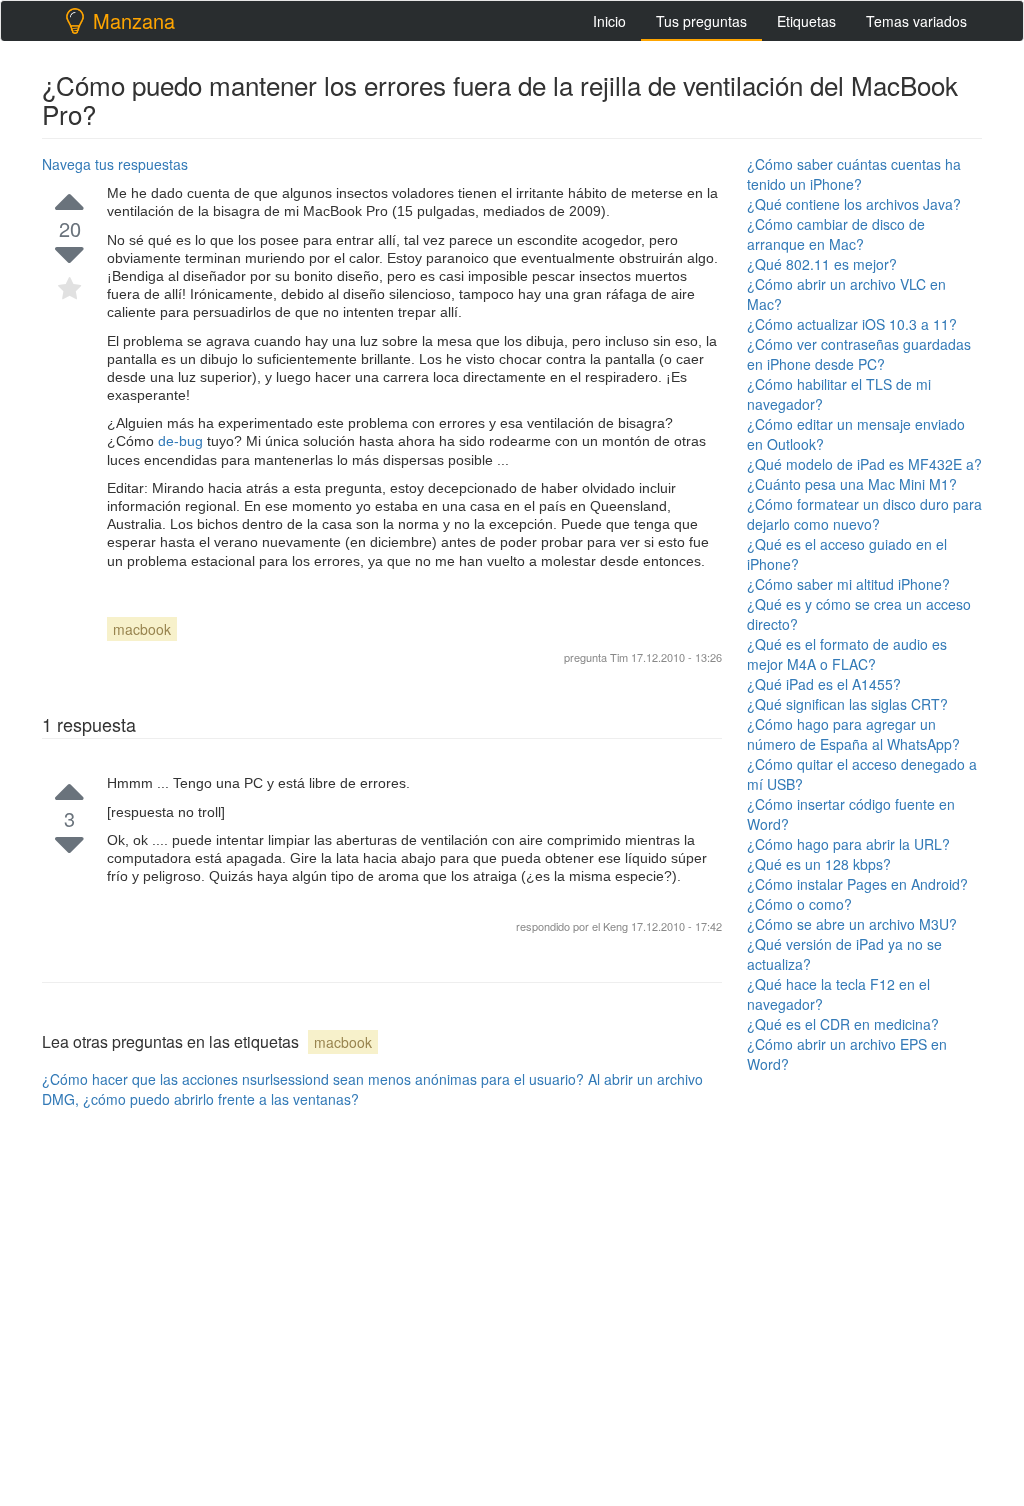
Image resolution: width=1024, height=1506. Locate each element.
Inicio (609, 21)
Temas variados (916, 21)
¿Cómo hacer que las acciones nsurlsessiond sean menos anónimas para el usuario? (313, 1079)
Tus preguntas (701, 21)
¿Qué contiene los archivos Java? (854, 204)
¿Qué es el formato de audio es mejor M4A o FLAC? (847, 654)
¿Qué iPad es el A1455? (824, 684)
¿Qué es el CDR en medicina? (843, 1024)
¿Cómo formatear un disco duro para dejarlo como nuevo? (864, 514)
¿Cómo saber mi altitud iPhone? (848, 584)
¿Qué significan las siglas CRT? (847, 704)
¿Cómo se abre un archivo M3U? (852, 924)
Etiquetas (806, 21)
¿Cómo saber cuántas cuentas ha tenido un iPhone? (854, 174)
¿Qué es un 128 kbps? (819, 864)
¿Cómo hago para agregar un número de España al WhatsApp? (853, 734)
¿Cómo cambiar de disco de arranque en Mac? (836, 234)
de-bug (182, 441)
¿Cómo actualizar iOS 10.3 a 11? (852, 324)
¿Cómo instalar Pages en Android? (857, 884)
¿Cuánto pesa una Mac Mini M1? (852, 484)
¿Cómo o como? (799, 904)
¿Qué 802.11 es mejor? (822, 264)
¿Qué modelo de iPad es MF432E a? (864, 464)
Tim (619, 657)
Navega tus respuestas (115, 164)
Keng (617, 926)
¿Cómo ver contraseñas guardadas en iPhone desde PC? (859, 354)
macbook (142, 629)
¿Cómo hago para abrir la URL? (848, 844)
